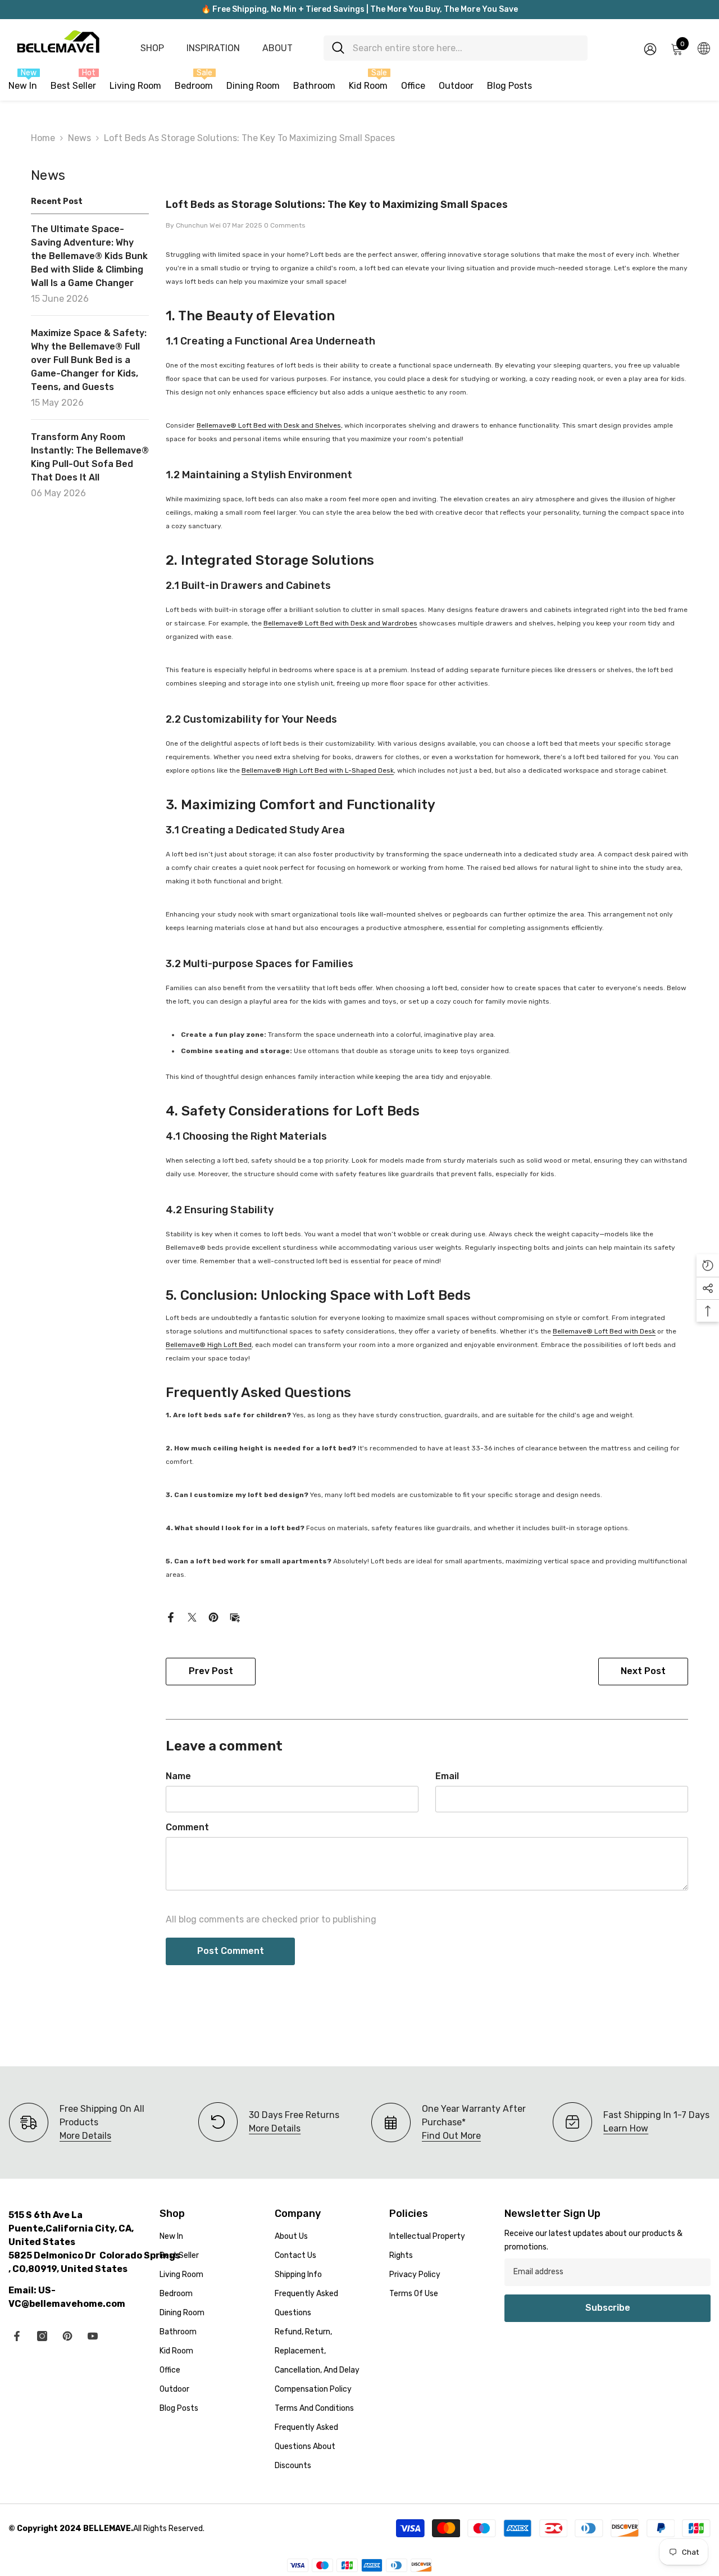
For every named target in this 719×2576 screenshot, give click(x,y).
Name (178, 1776)
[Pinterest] (213, 1616)
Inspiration (213, 48)
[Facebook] (171, 1616)
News (79, 138)
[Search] (456, 48)
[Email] (235, 1616)
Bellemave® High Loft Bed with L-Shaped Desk (318, 770)
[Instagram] (42, 2336)
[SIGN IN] (650, 49)
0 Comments (285, 225)
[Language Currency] (704, 48)
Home (43, 138)
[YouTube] (93, 2336)
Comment (187, 1827)
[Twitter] (192, 1616)
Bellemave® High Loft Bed (209, 1345)
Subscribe (608, 2308)
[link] (269, 2122)
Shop (152, 48)
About (277, 48)
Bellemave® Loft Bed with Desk (604, 1331)
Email (447, 1776)
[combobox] (466, 48)
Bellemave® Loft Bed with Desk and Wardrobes (340, 623)
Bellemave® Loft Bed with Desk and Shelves (269, 425)
